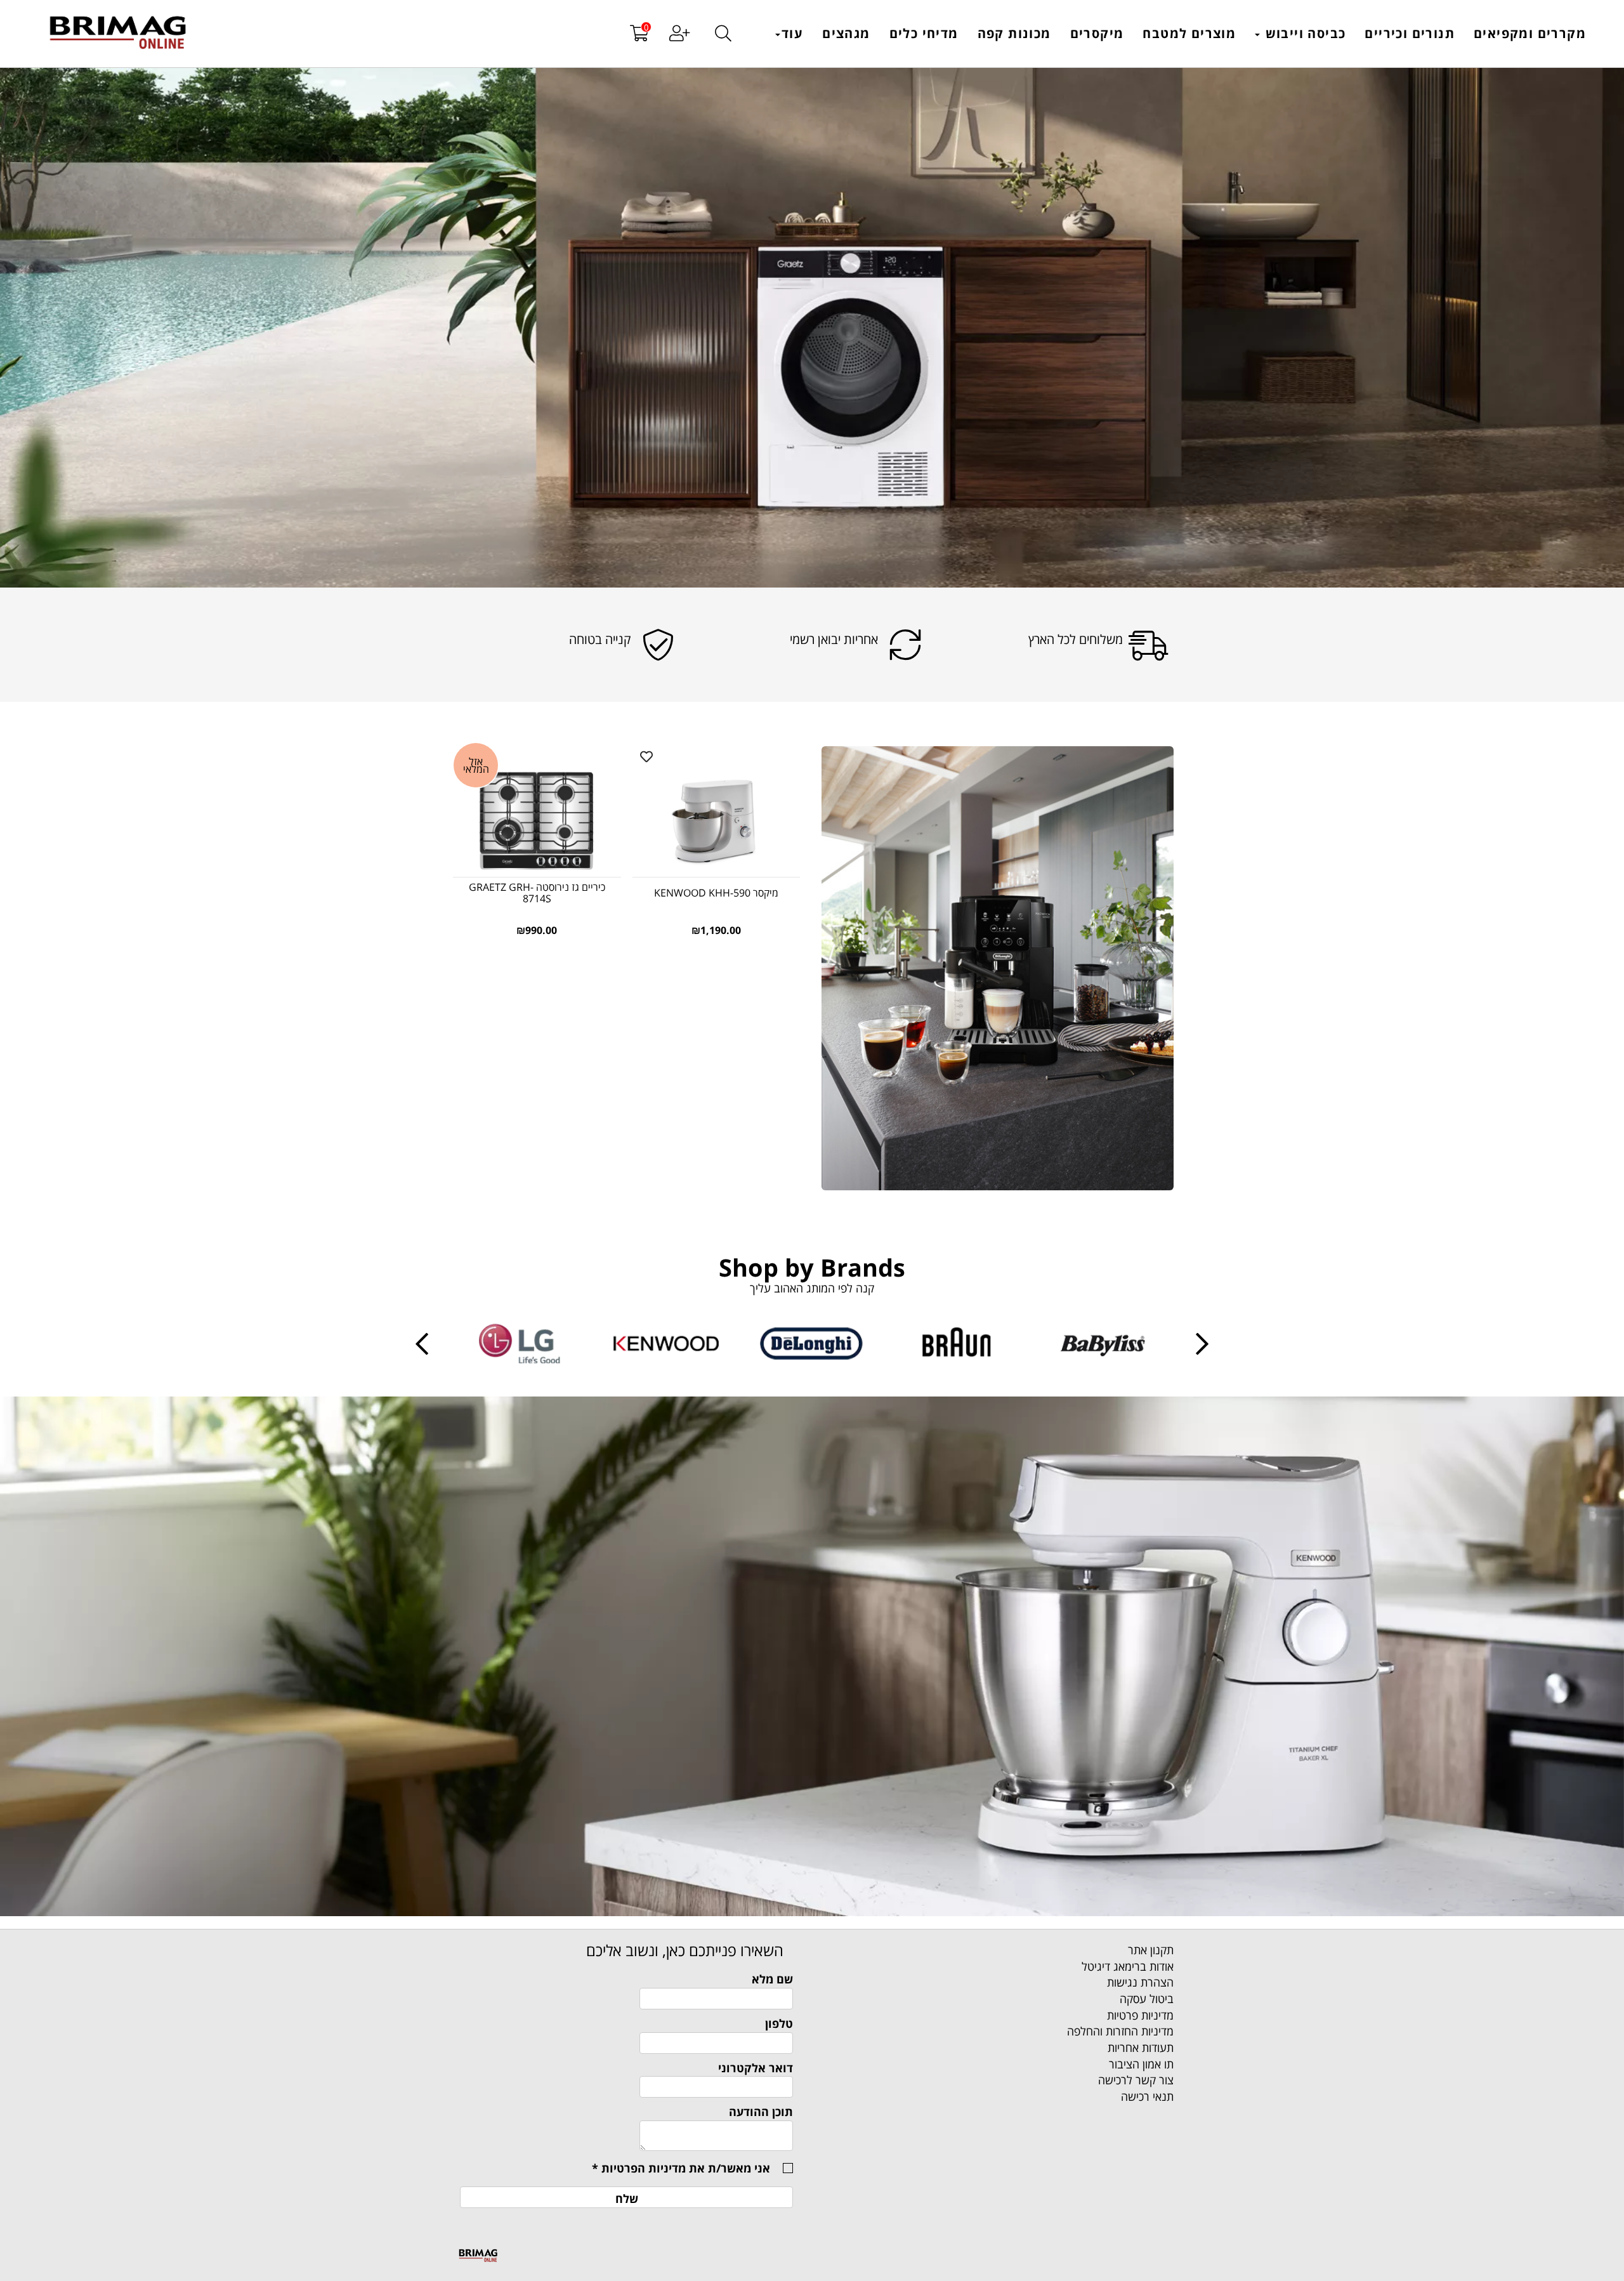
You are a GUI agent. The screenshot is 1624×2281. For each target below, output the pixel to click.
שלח (627, 2199)
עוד (792, 33)
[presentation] (422, 1344)
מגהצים (846, 33)
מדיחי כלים (924, 33)
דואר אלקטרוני (756, 2068)
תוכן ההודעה (761, 2112)
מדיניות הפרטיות (644, 2168)
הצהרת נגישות (1140, 1982)
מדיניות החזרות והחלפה (1120, 2031)
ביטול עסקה (1147, 1999)
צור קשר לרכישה (1136, 2080)
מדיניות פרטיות (1140, 2015)
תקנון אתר (1151, 1950)
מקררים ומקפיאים (1530, 33)
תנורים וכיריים (1410, 33)
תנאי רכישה (1147, 2096)
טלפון (779, 2023)
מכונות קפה (1014, 33)
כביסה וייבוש (1303, 33)
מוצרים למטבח (1189, 33)
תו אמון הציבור (1141, 2064)
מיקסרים (1097, 33)
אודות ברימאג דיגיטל (1128, 1966)
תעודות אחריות (1141, 2048)
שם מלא (772, 1979)
